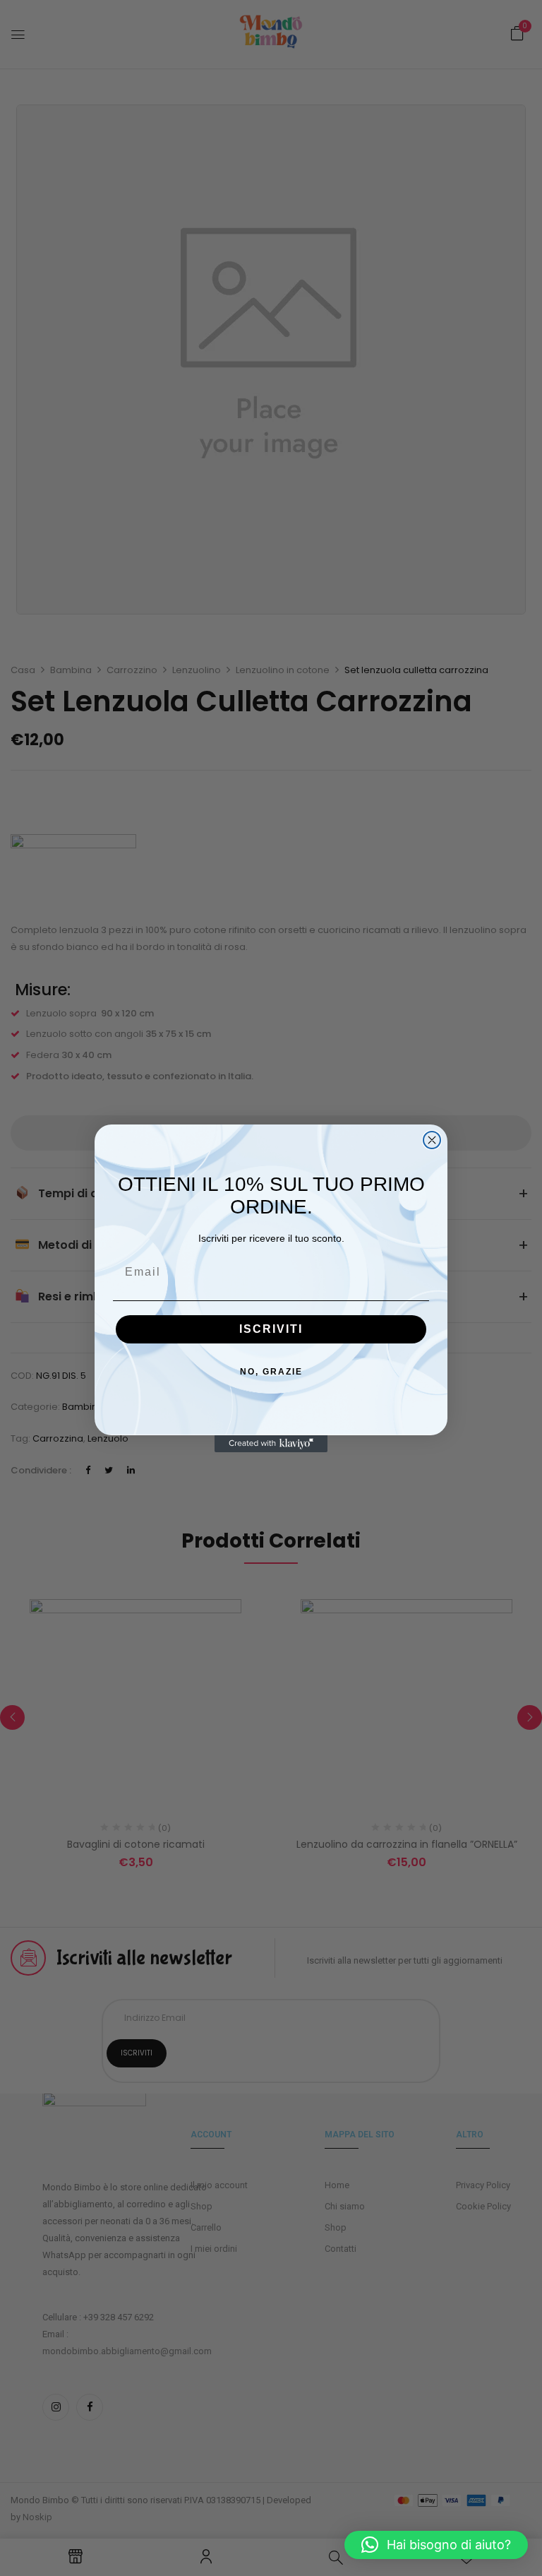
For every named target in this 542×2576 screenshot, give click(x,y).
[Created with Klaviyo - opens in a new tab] (271, 1444)
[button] (436, 2545)
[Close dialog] (432, 1140)
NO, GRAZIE (271, 1372)
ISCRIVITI (271, 1329)
